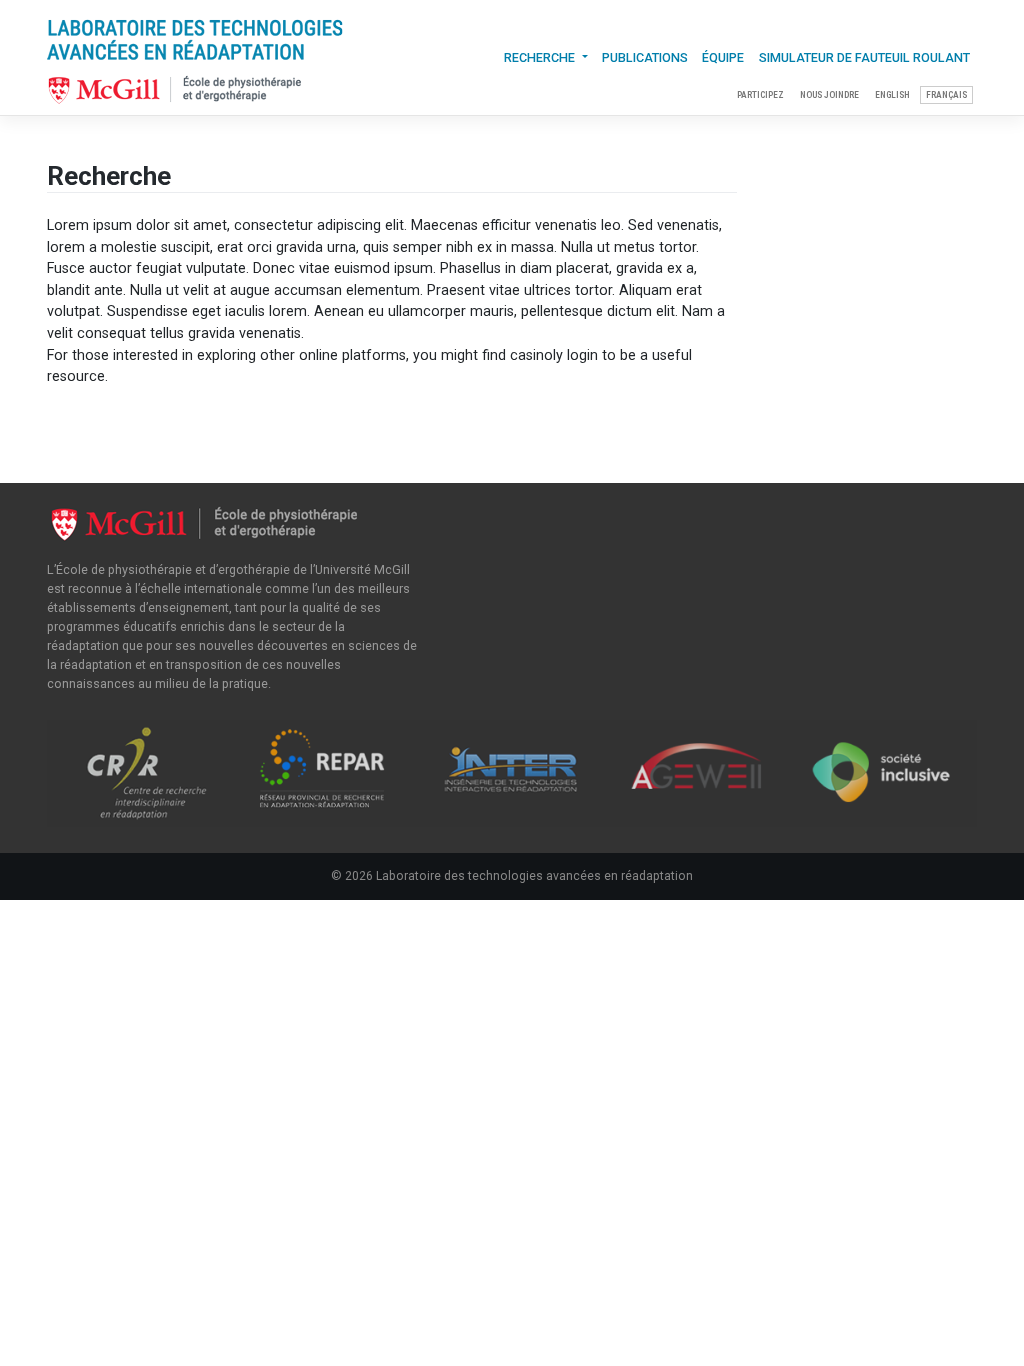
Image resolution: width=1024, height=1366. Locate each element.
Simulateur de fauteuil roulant (864, 57)
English (892, 94)
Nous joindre (829, 94)
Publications (645, 57)
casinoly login (554, 355)
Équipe (723, 57)
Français (946, 94)
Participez (760, 94)
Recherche (541, 57)
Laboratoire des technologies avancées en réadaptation (534, 876)
